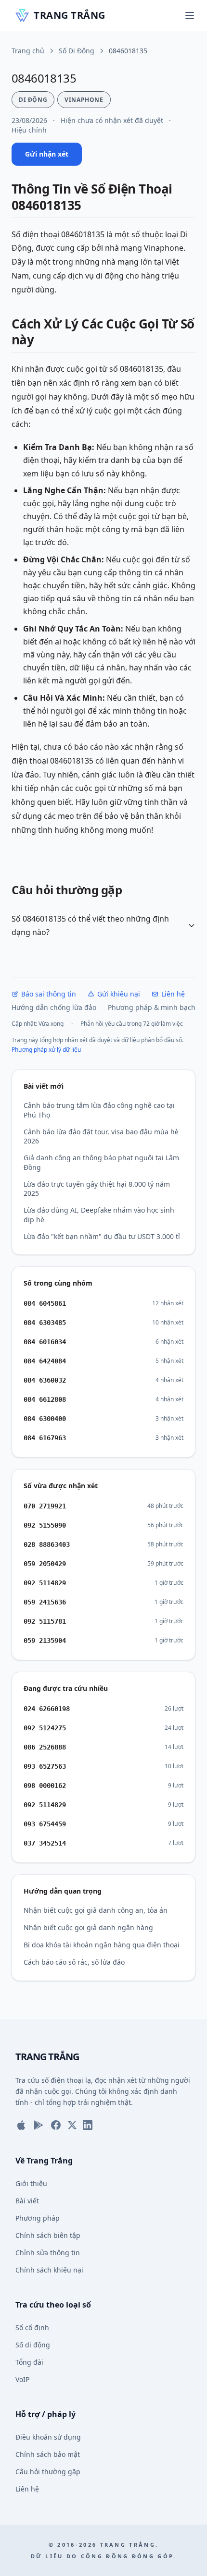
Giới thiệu (31, 2183)
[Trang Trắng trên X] (72, 2125)
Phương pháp (38, 2218)
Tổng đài (29, 2362)
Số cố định (32, 2327)
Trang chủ (28, 51)
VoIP (22, 2379)
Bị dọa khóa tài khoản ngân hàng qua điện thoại (102, 1945)
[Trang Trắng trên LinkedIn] (88, 2125)
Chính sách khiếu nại (49, 2270)
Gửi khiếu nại (119, 994)
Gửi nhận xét (47, 154)
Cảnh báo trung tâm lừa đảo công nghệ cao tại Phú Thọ (99, 1110)
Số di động (33, 2345)
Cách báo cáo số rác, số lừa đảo (74, 1962)
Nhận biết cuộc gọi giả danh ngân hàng (88, 1927)
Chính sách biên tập (48, 2235)
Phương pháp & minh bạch (152, 1007)
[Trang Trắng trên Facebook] (56, 2125)
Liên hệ (173, 994)
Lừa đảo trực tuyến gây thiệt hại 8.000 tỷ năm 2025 (97, 1189)
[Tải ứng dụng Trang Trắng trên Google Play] (39, 2125)
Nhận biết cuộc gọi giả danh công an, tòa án (96, 1910)
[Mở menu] (190, 15)
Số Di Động (77, 51)
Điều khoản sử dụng (48, 2437)
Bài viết (27, 2201)
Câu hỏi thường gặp (48, 2472)
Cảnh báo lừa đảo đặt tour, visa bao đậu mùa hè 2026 (101, 1136)
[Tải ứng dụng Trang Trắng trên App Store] (21, 2125)
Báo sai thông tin (49, 994)
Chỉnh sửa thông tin (48, 2253)
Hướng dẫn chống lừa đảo (54, 1007)
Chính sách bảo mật (48, 2454)
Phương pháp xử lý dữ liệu (46, 1050)
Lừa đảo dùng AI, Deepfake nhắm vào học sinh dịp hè (99, 1215)
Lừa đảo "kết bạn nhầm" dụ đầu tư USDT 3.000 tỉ (102, 1236)
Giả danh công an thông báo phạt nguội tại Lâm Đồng (101, 1162)
